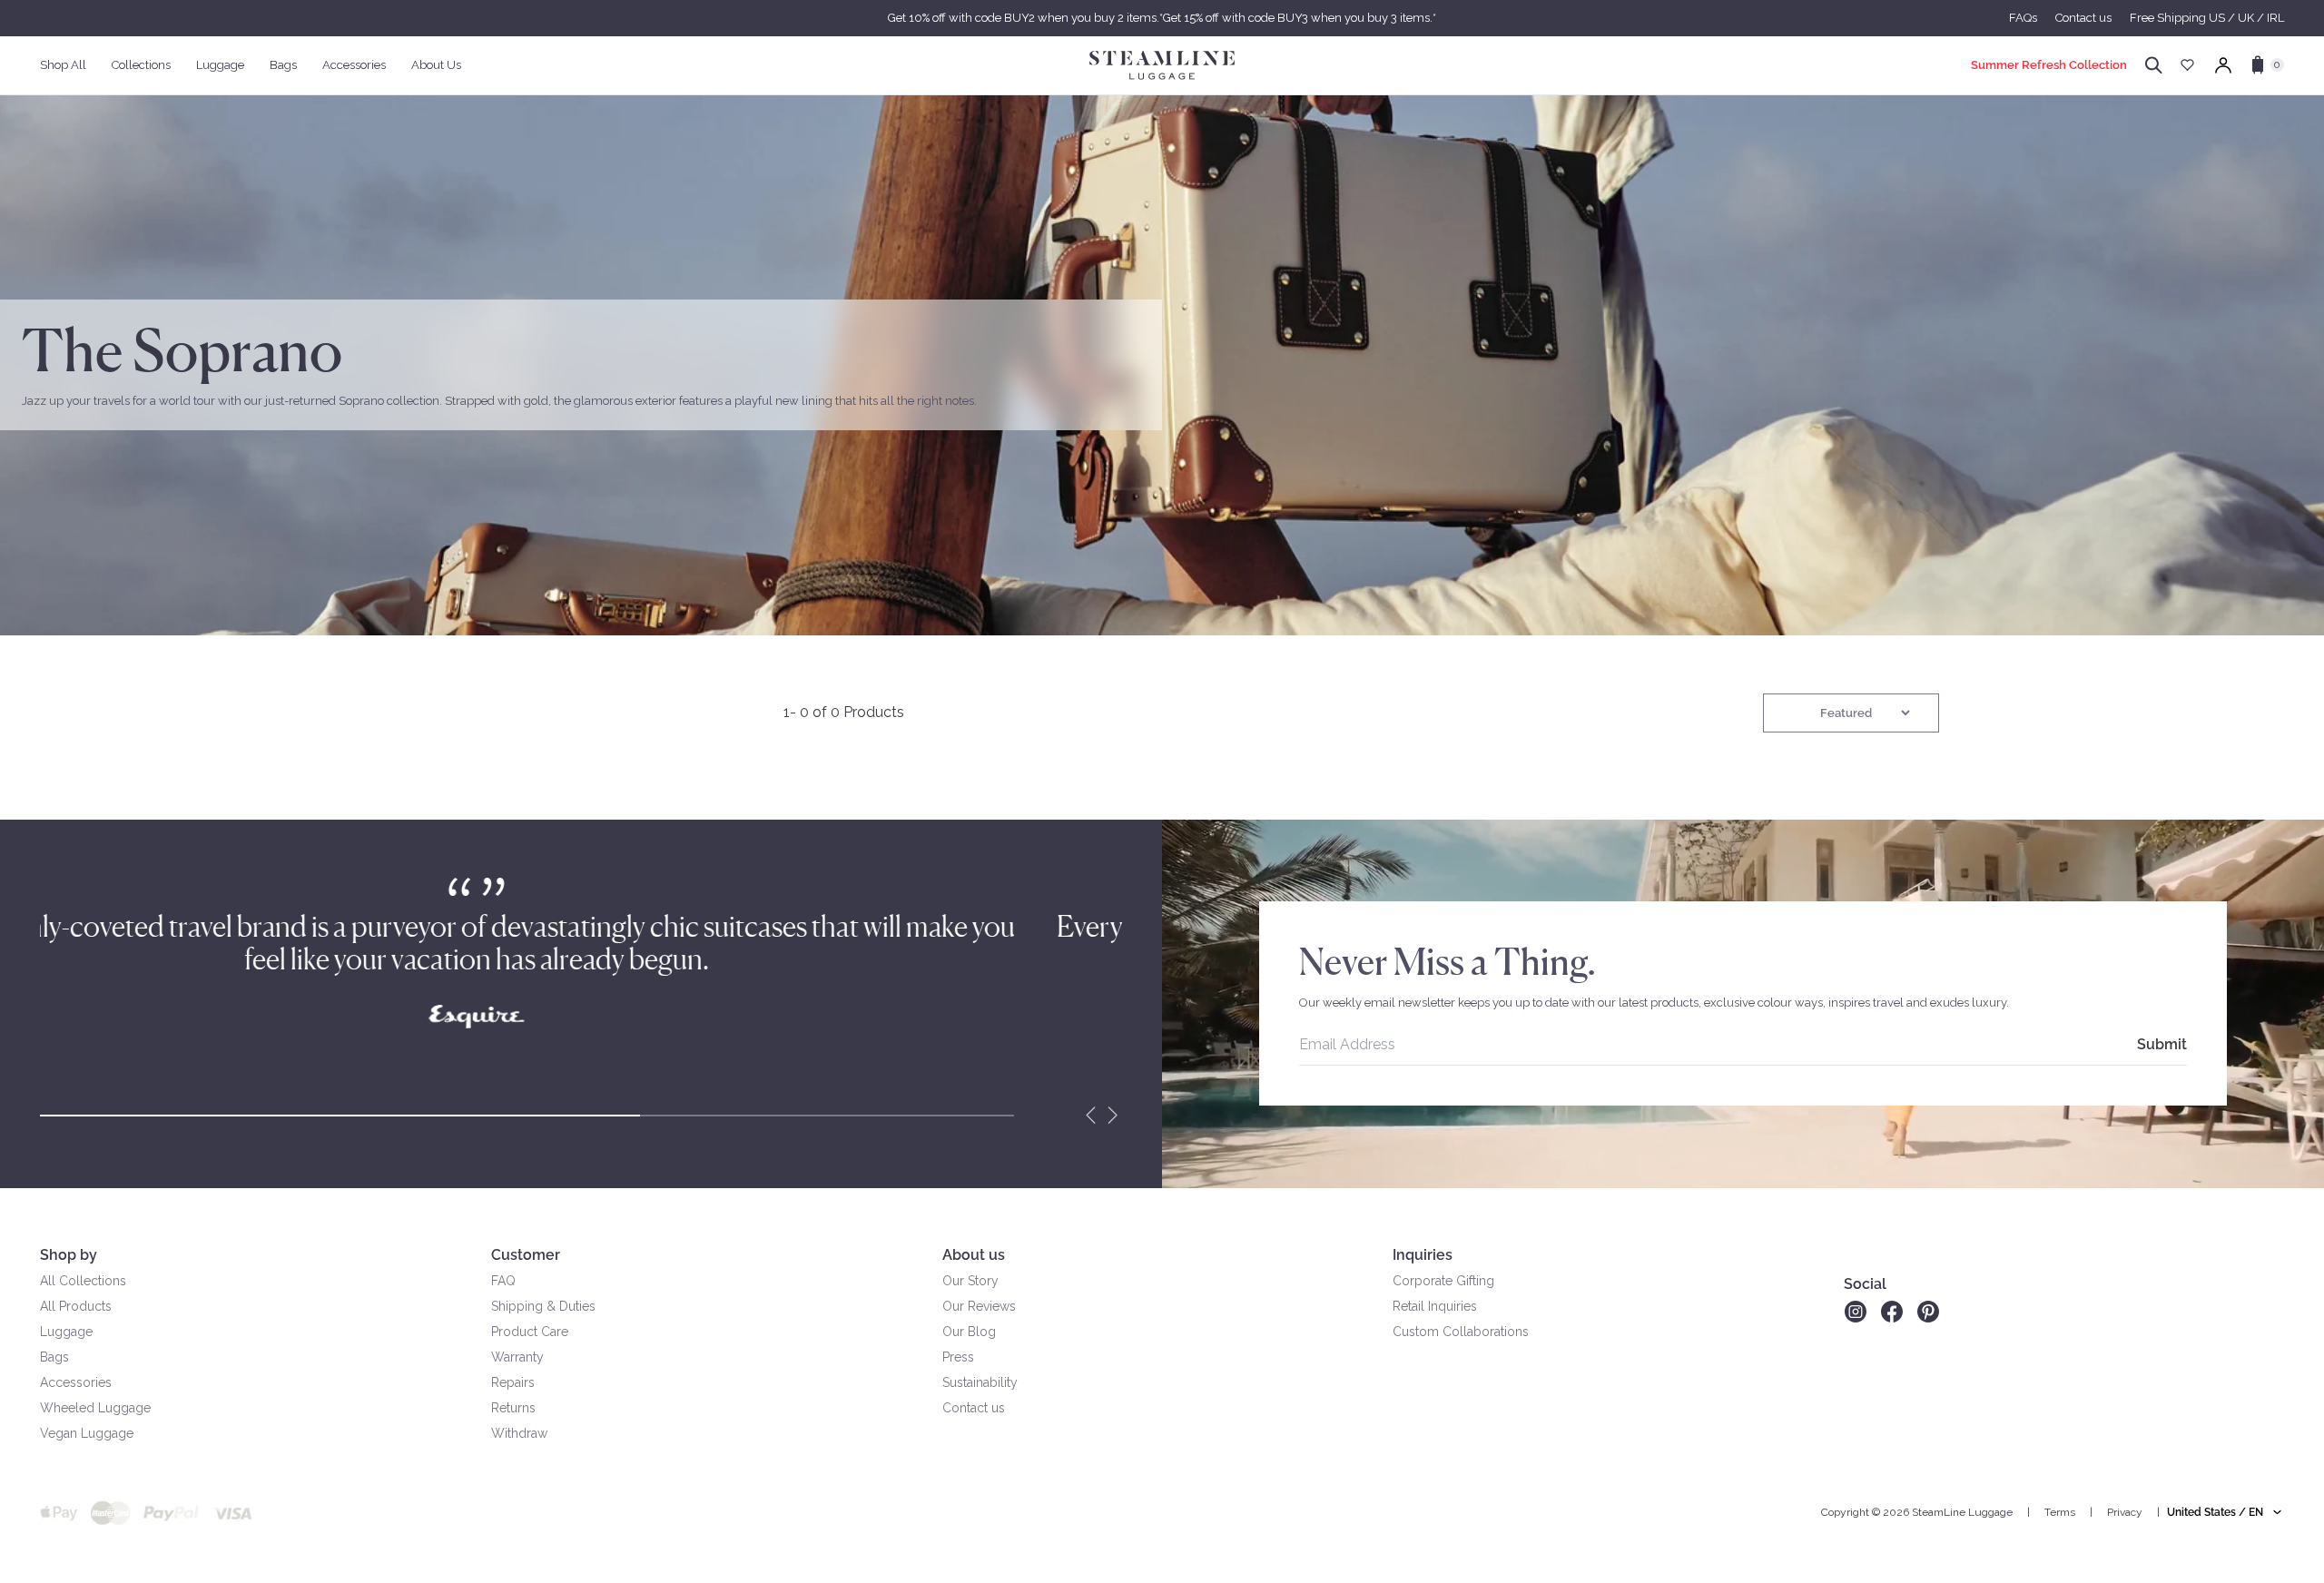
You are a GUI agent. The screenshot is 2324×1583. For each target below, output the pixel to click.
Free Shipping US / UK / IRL (2207, 18)
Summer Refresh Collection (2049, 65)
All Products (76, 1306)
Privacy (2125, 1512)
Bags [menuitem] (283, 65)
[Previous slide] (1091, 1116)
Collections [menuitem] (141, 65)
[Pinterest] (1928, 1312)
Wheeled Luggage (95, 1408)
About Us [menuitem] (436, 65)
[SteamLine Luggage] (1162, 65)
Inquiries (1423, 1255)
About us (974, 1255)
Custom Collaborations (1461, 1332)
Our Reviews (979, 1306)
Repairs (513, 1382)
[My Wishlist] (2187, 65)
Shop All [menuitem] (63, 65)
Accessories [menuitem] (354, 65)
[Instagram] (1855, 1312)
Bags (54, 1357)
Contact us (2083, 18)
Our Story (970, 1281)
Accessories (76, 1382)
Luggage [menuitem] (220, 65)
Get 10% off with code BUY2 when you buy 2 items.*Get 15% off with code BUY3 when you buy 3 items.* (1162, 18)
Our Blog (969, 1332)
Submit (2162, 1044)
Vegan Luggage (87, 1433)
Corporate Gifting (1443, 1281)
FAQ (503, 1281)
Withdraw (519, 1433)
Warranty (517, 1357)
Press (958, 1357)
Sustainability (980, 1382)
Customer (526, 1255)
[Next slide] (1113, 1116)
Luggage (66, 1332)
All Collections (83, 1281)
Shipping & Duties (543, 1306)
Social (1865, 1284)
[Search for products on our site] (2154, 65)
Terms (2060, 1512)
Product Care (530, 1332)
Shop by (69, 1255)
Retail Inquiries (1435, 1306)
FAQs (2023, 18)
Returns (513, 1408)
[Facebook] (1892, 1312)
